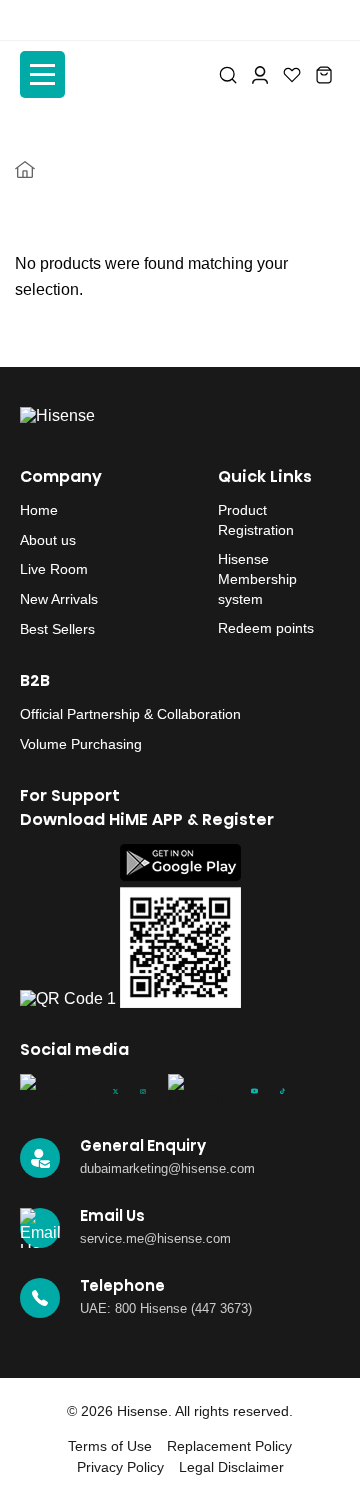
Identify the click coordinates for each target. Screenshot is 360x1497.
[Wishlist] (292, 75)
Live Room (54, 569)
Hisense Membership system (257, 578)
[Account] (260, 75)
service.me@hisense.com (155, 1238)
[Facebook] (55, 1091)
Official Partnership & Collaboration (130, 714)
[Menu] (42, 74)
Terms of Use (110, 1446)
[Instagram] (142, 1091)
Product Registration (256, 520)
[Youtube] (254, 1091)
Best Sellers (57, 629)
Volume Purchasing (81, 744)
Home (39, 510)
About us (48, 540)
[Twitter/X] (115, 1091)
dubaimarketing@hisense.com (167, 1168)
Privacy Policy (120, 1467)
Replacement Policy (229, 1446)
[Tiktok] (282, 1091)
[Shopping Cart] (324, 75)
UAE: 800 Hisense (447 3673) (166, 1308)
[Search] (228, 75)
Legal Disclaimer (231, 1467)
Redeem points (266, 628)
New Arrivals (59, 599)
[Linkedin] (198, 1091)
